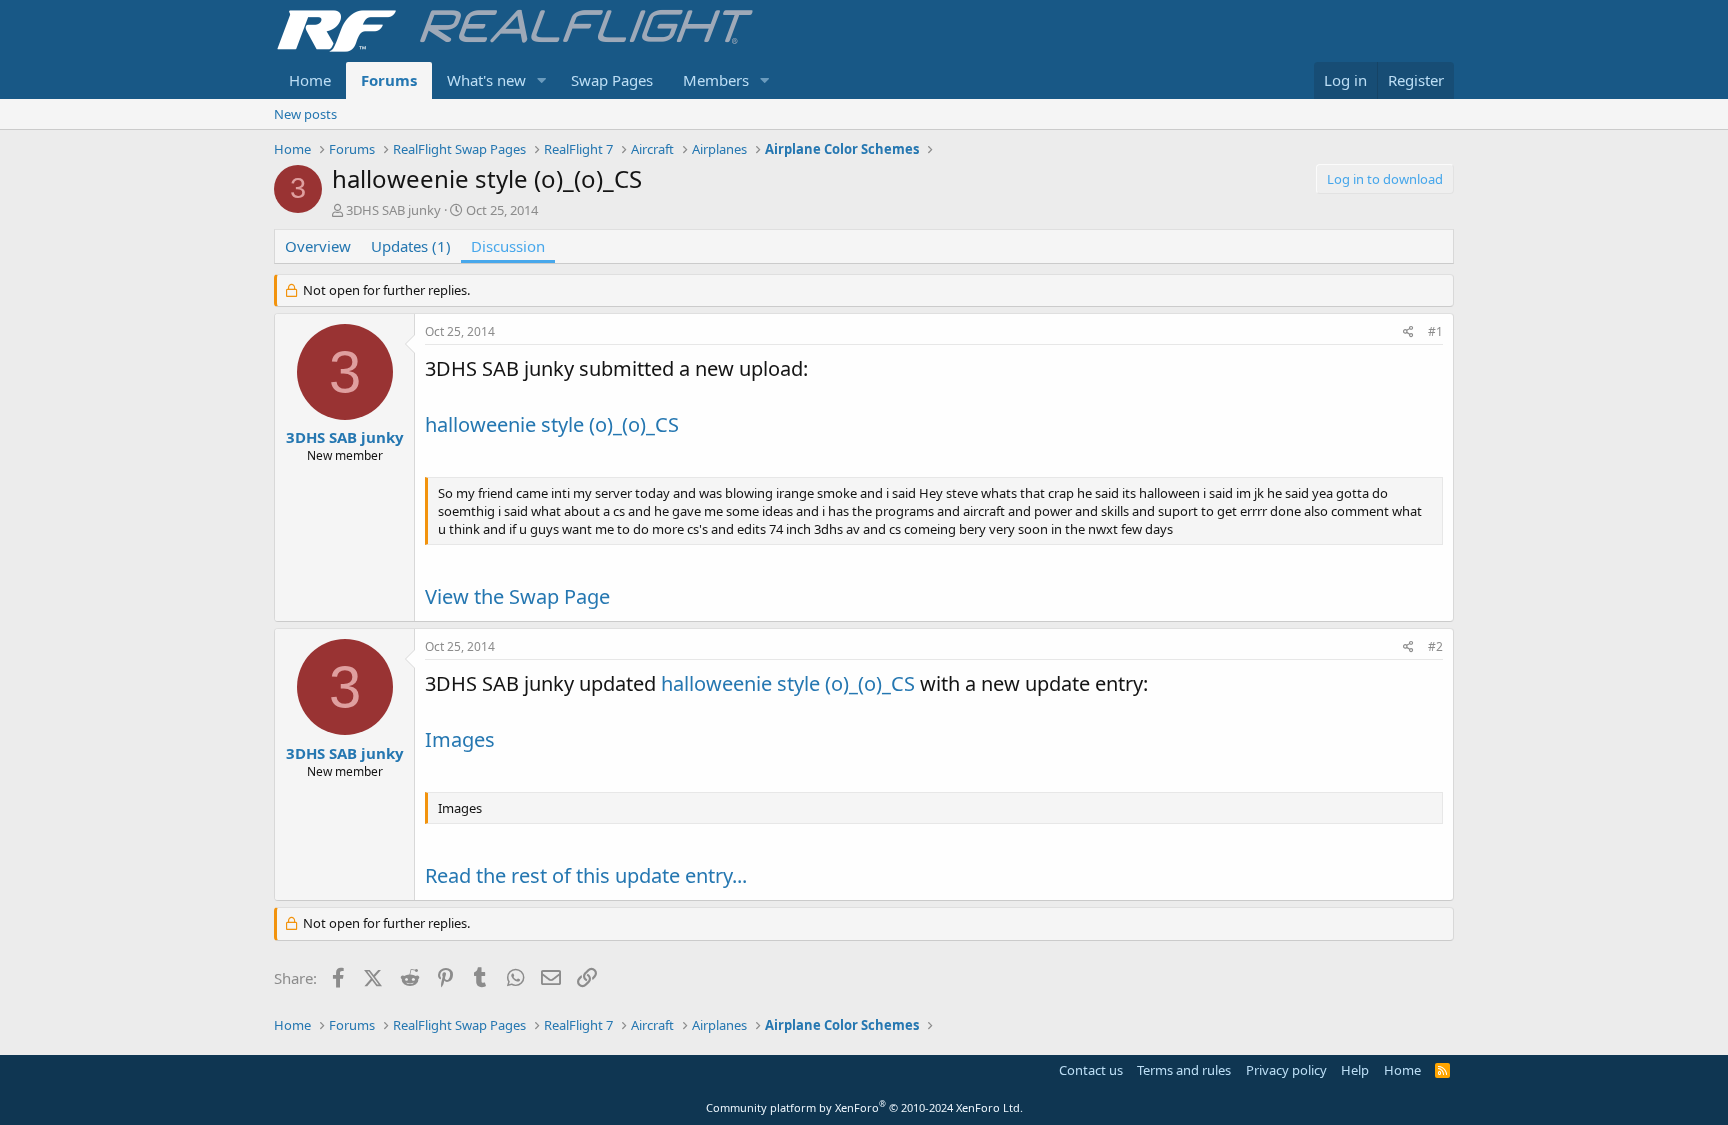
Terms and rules (1184, 1070)
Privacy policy (1286, 1070)
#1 (1435, 331)
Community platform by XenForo (864, 1107)
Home (310, 80)
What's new (486, 80)
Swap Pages (612, 80)
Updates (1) (411, 246)
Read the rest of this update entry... (586, 875)
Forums (389, 80)
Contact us (1091, 1070)
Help (1355, 1070)
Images (460, 739)
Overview (318, 246)
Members (716, 80)
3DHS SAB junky (393, 210)
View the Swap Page (517, 596)
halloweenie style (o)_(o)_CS (552, 424)
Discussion (508, 246)
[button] (542, 80)
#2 (1435, 646)
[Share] (1408, 332)
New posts (305, 114)
